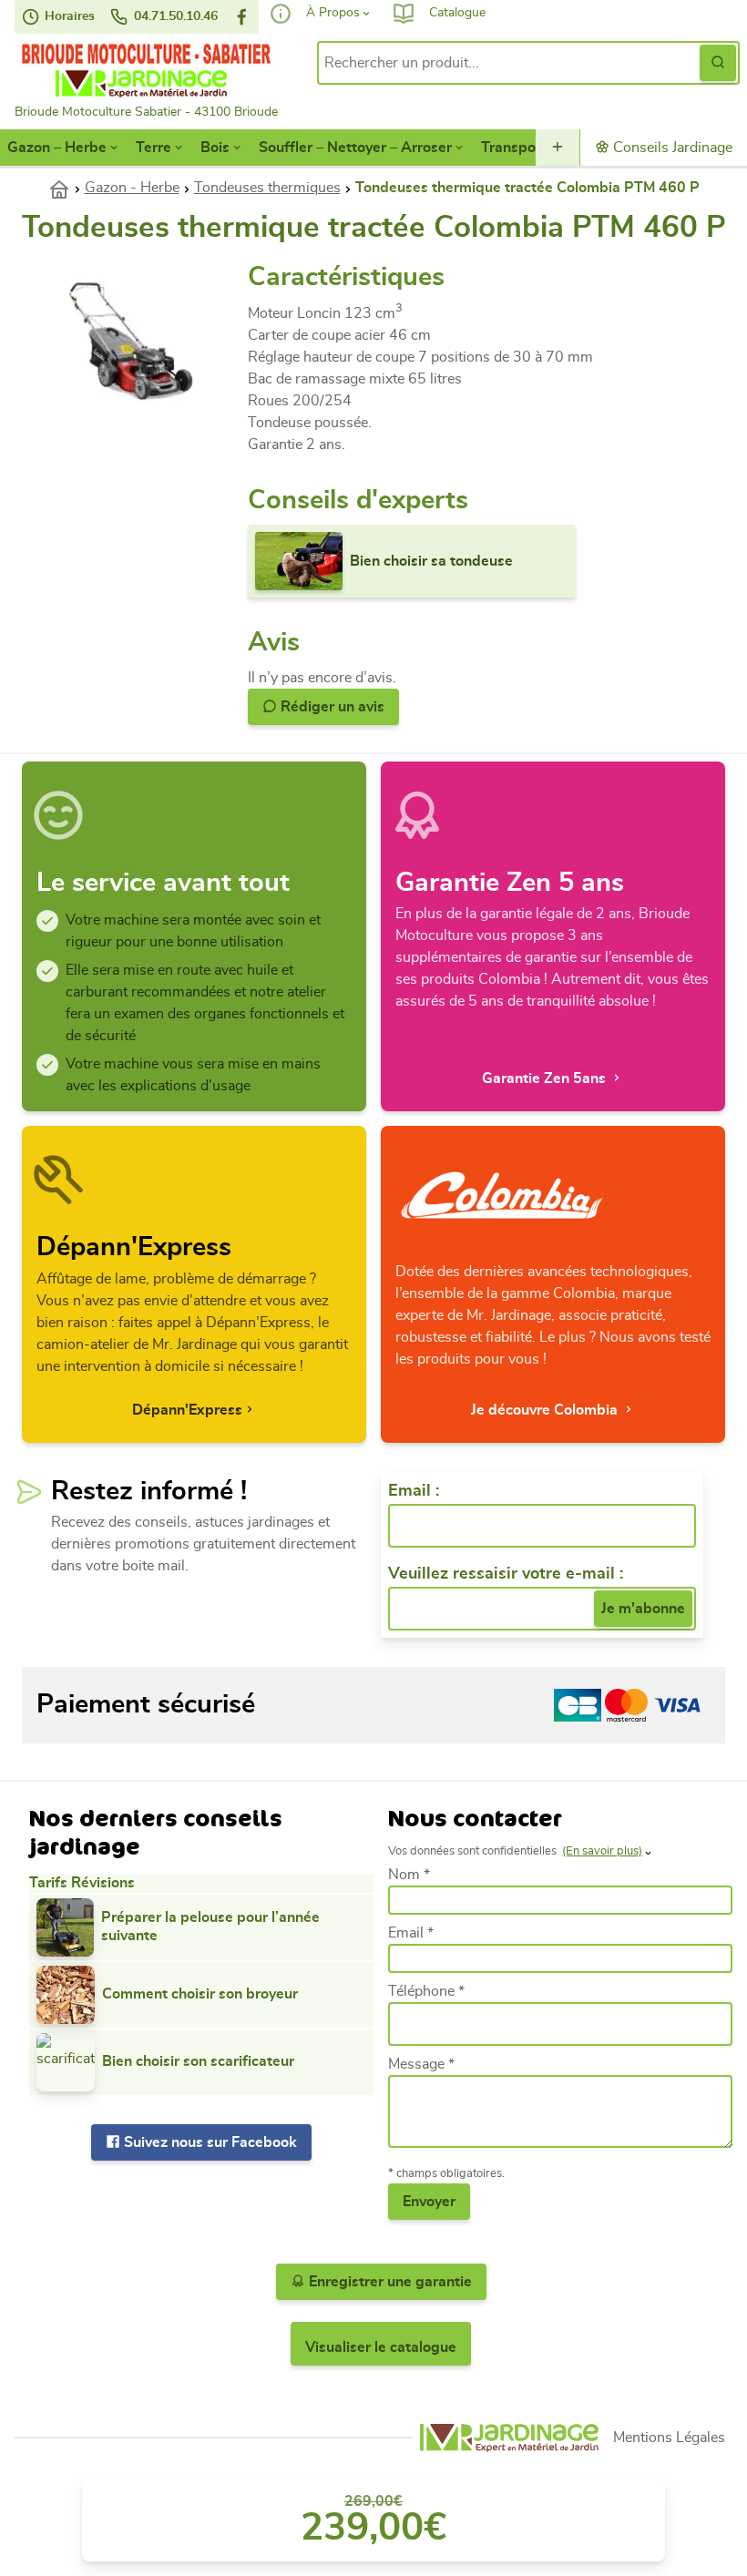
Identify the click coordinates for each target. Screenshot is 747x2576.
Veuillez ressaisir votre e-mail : (506, 1574)
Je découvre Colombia (546, 1410)
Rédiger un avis (331, 707)
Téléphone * (426, 1991)
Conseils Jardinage (671, 148)
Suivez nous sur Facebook (209, 2142)
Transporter (521, 148)
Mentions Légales (669, 2438)
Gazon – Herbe (57, 148)
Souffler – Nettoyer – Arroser (355, 148)
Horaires (68, 16)
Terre (153, 148)
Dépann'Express (187, 1410)
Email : (414, 1491)
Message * (421, 2064)
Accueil (67, 188)
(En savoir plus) (602, 1851)
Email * (411, 1933)
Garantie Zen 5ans (546, 1078)
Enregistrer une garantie (389, 2282)
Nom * (409, 1875)
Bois (215, 148)
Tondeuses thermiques (267, 188)
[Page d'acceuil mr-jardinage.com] (509, 2438)
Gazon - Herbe (132, 188)
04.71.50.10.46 (174, 16)
